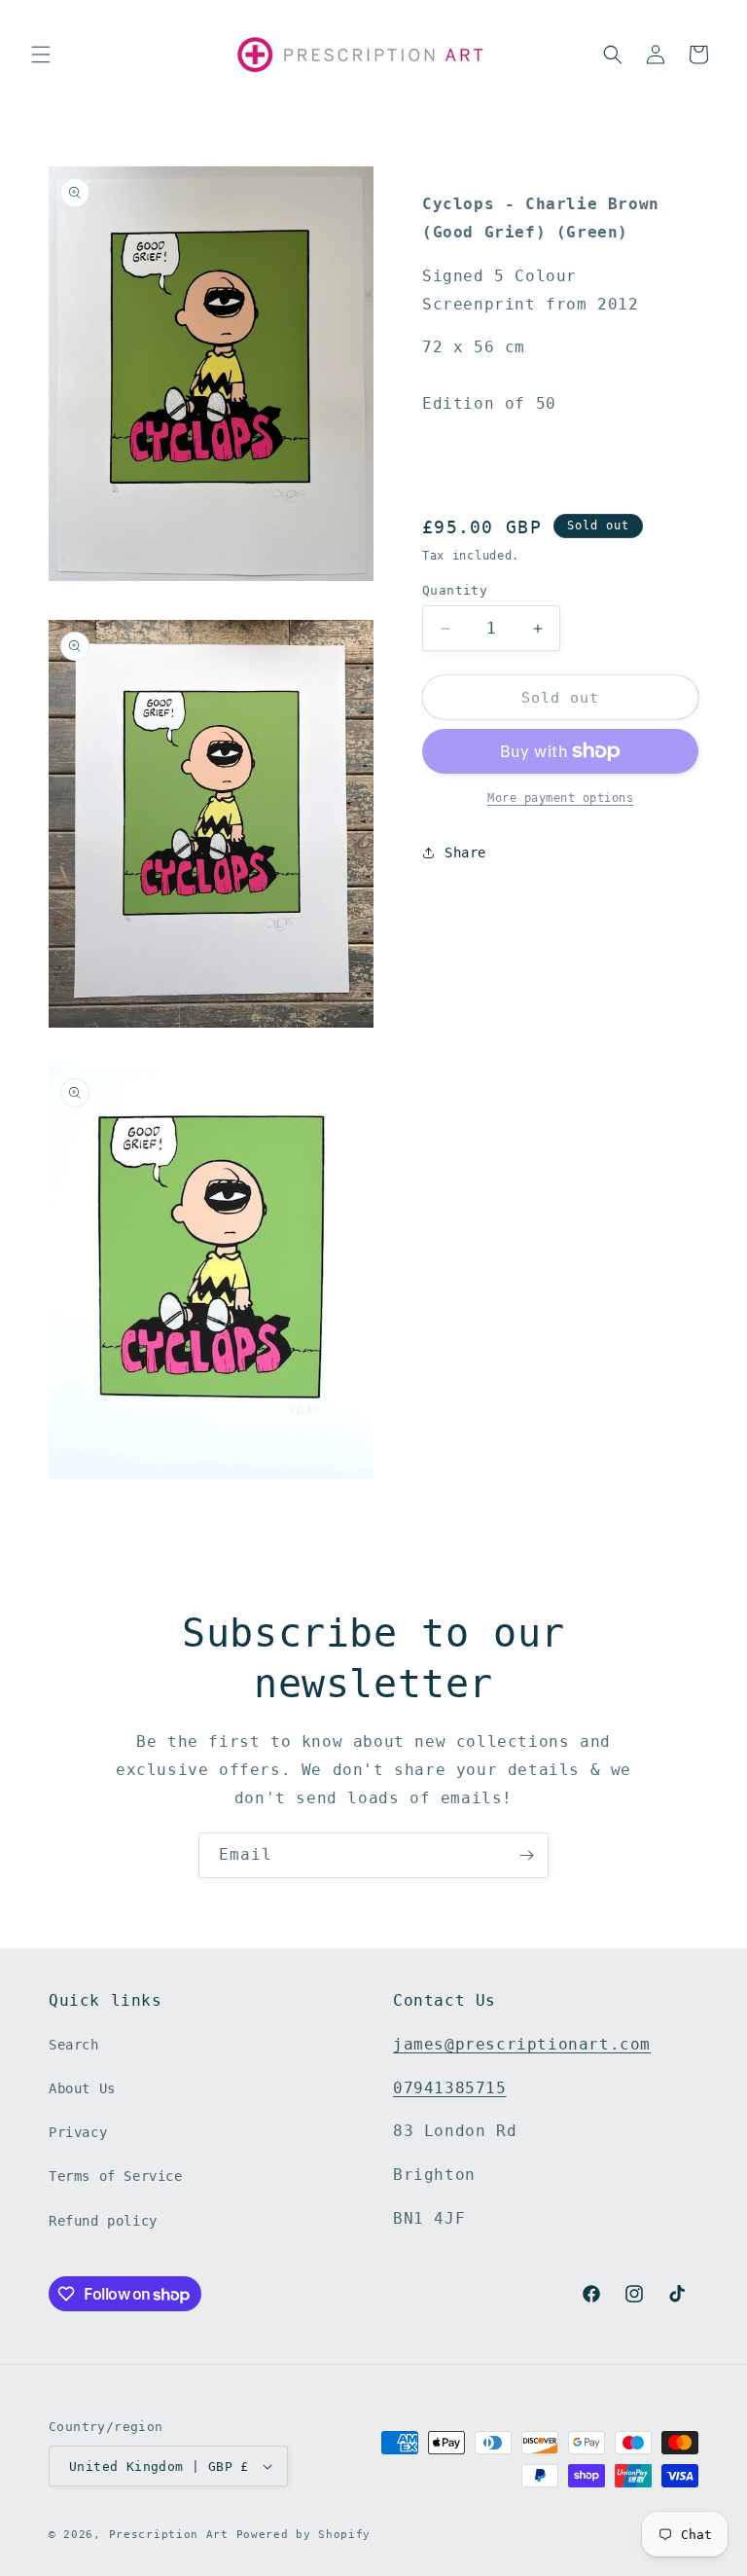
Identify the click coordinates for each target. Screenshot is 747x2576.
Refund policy (103, 2221)
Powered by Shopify (304, 2535)
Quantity (455, 590)
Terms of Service (116, 2176)
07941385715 (450, 2088)
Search (74, 2045)
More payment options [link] (560, 798)
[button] (41, 54)
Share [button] (465, 853)
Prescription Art (169, 2535)
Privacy (78, 2132)
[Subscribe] (526, 1855)
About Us (82, 2088)
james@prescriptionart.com (522, 2044)
